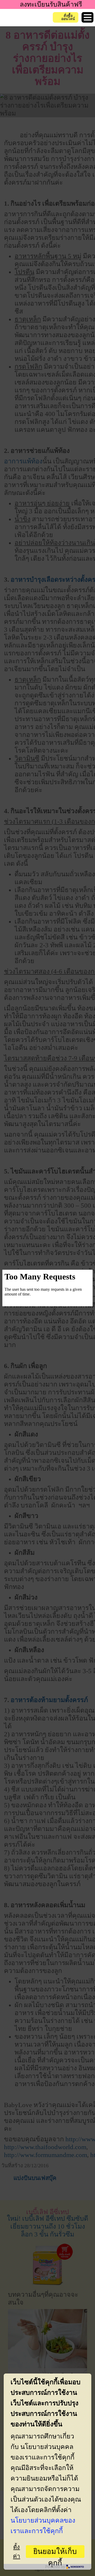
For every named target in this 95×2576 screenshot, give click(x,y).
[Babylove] (19, 18)
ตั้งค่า (16, 2552)
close (84, 1278)
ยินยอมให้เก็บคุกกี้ (55, 2553)
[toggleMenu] (87, 17)
